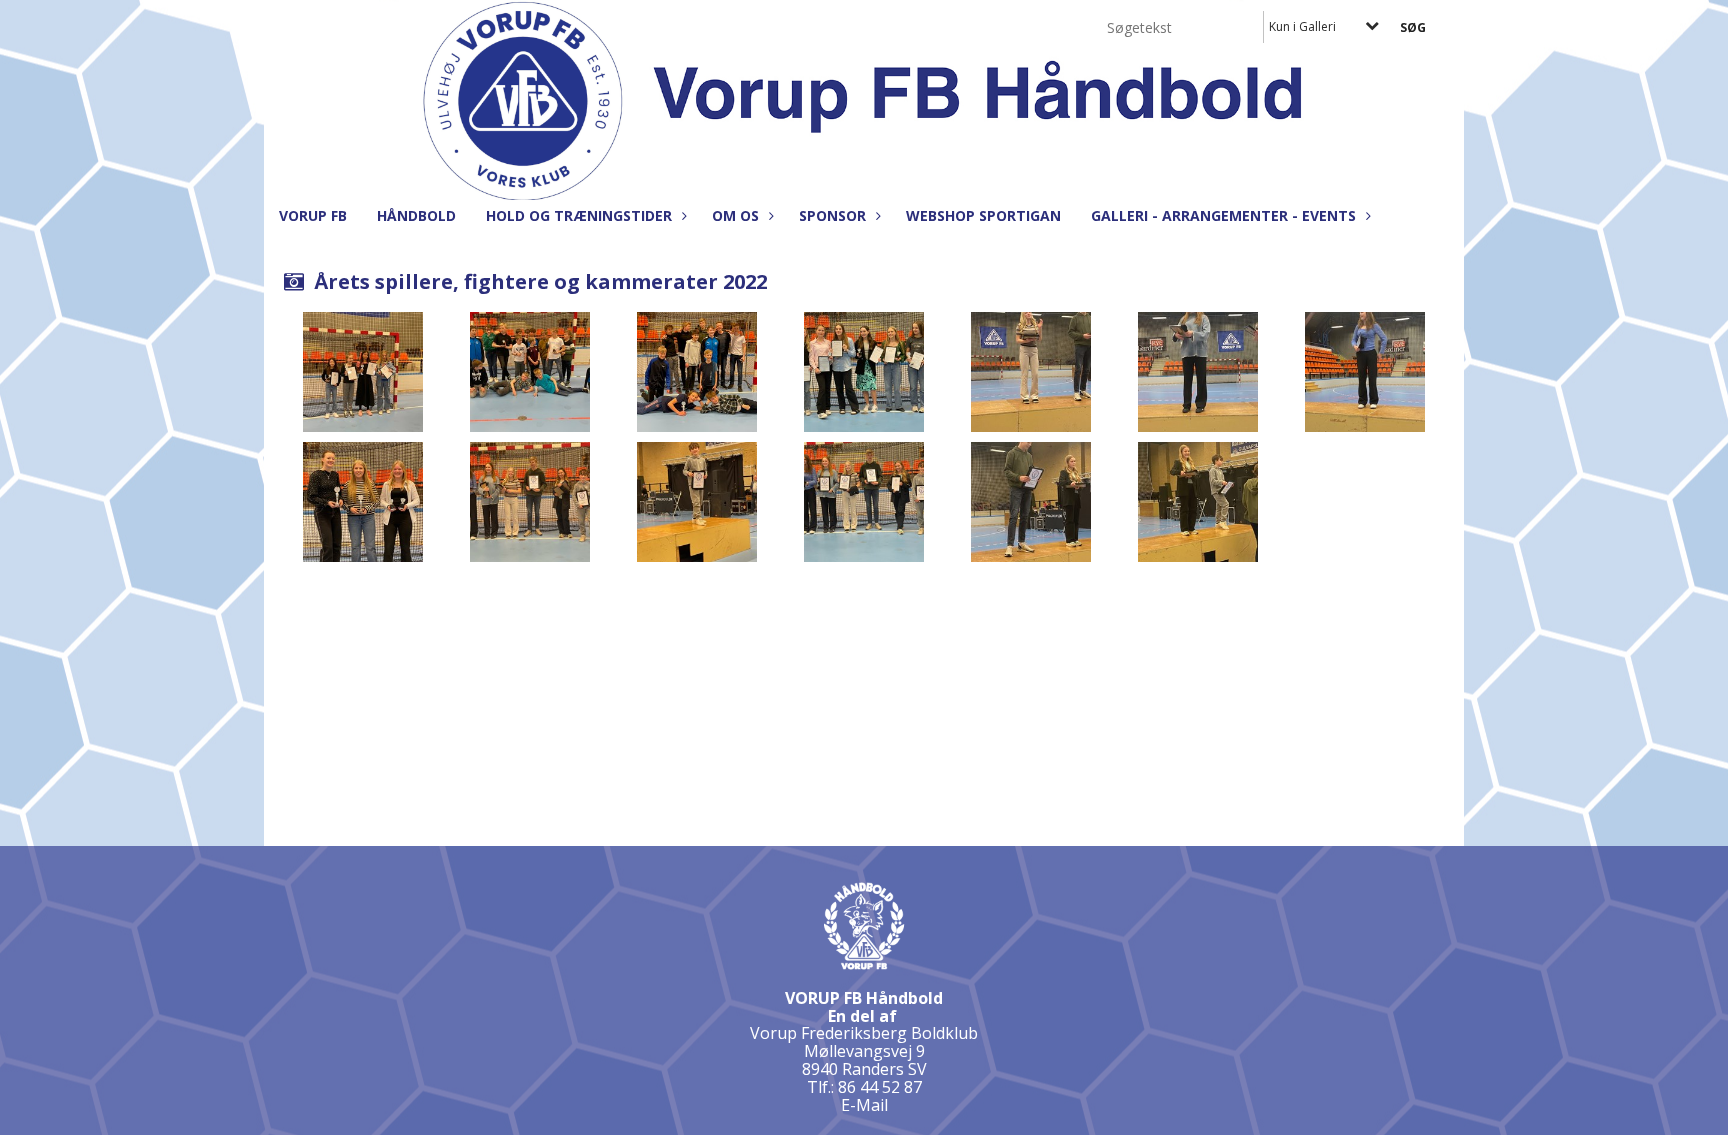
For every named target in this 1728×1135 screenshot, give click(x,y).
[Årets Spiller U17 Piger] (1198, 372)
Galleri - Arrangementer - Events (1223, 215)
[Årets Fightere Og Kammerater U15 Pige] (864, 372)
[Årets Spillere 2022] (864, 502)
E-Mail (864, 1105)
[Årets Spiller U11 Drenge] (697, 502)
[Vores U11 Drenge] (530, 372)
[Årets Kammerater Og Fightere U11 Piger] (363, 372)
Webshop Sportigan (983, 215)
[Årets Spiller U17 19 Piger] (1365, 372)
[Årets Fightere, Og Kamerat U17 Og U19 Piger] (363, 502)
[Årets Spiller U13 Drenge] (1031, 502)
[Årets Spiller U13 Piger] (1031, 372)
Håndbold (416, 215)
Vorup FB (313, 215)
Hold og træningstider (579, 215)
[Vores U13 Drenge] (697, 372)
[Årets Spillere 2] (530, 502)
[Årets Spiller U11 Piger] (1198, 502)
